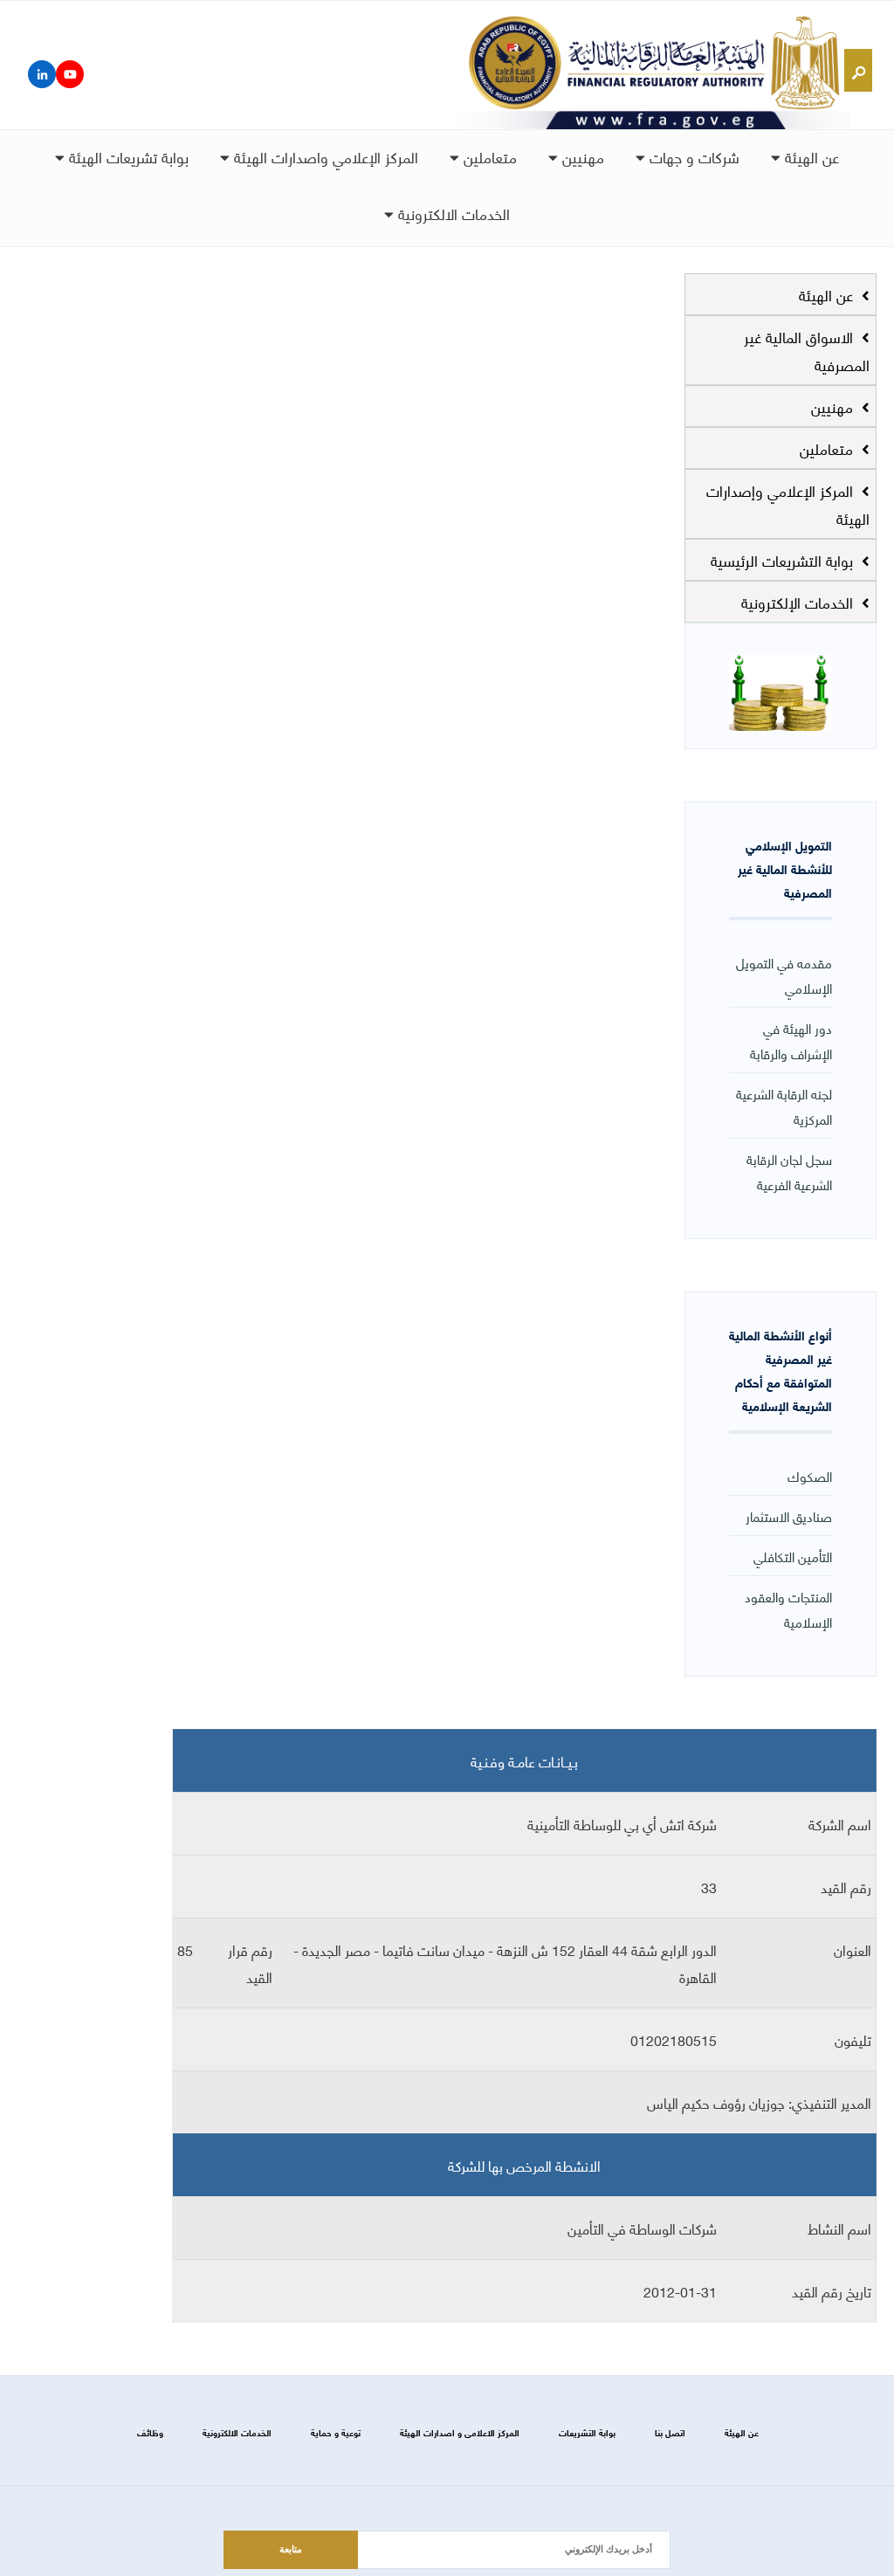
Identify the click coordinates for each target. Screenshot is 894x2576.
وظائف (150, 2432)
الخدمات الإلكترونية (799, 602)
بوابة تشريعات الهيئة (127, 156)
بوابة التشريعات (587, 2432)
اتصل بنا (670, 2432)
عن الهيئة (810, 156)
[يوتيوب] (70, 74)
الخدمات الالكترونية (452, 213)
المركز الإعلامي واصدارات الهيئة (324, 156)
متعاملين (488, 156)
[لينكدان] (42, 74)
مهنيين (581, 156)
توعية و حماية (336, 2432)
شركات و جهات (692, 156)
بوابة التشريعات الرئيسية (784, 560)
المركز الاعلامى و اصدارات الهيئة (460, 2432)
